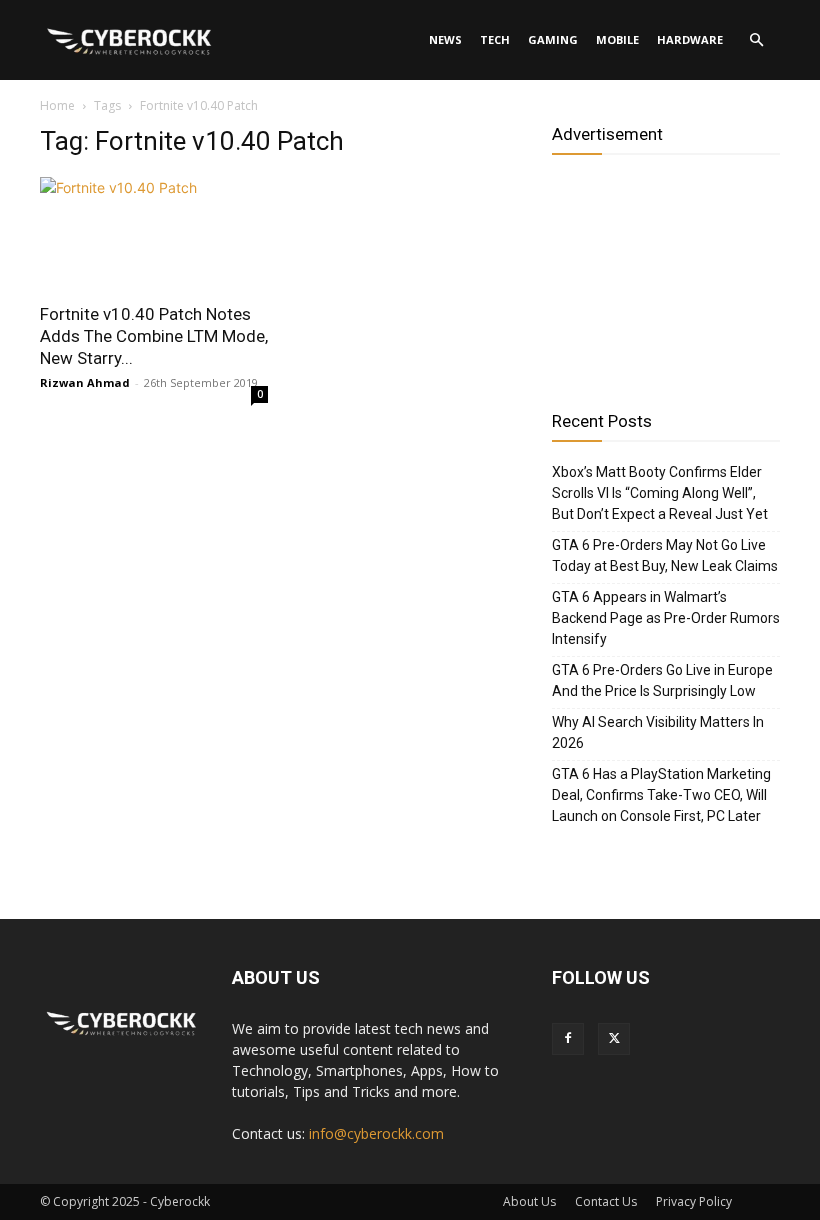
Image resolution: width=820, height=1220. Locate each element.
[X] (614, 1039)
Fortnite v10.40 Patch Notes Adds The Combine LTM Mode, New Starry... (154, 336)
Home (57, 105)
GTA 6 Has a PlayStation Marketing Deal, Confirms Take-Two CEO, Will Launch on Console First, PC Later (661, 795)
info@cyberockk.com (376, 1133)
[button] (756, 40)
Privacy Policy (694, 1201)
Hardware (690, 39)
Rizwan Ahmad (85, 382)
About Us (529, 1201)
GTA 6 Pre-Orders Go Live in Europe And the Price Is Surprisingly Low (662, 680)
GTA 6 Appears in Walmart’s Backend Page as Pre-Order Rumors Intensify (666, 618)
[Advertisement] (666, 275)
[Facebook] (568, 1039)
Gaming (553, 39)
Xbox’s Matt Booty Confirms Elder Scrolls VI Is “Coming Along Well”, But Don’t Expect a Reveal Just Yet (660, 493)
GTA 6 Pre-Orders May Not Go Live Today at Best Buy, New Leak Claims (665, 555)
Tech (495, 39)
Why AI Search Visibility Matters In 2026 (658, 732)
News (445, 39)
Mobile (617, 39)
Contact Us (606, 1201)
